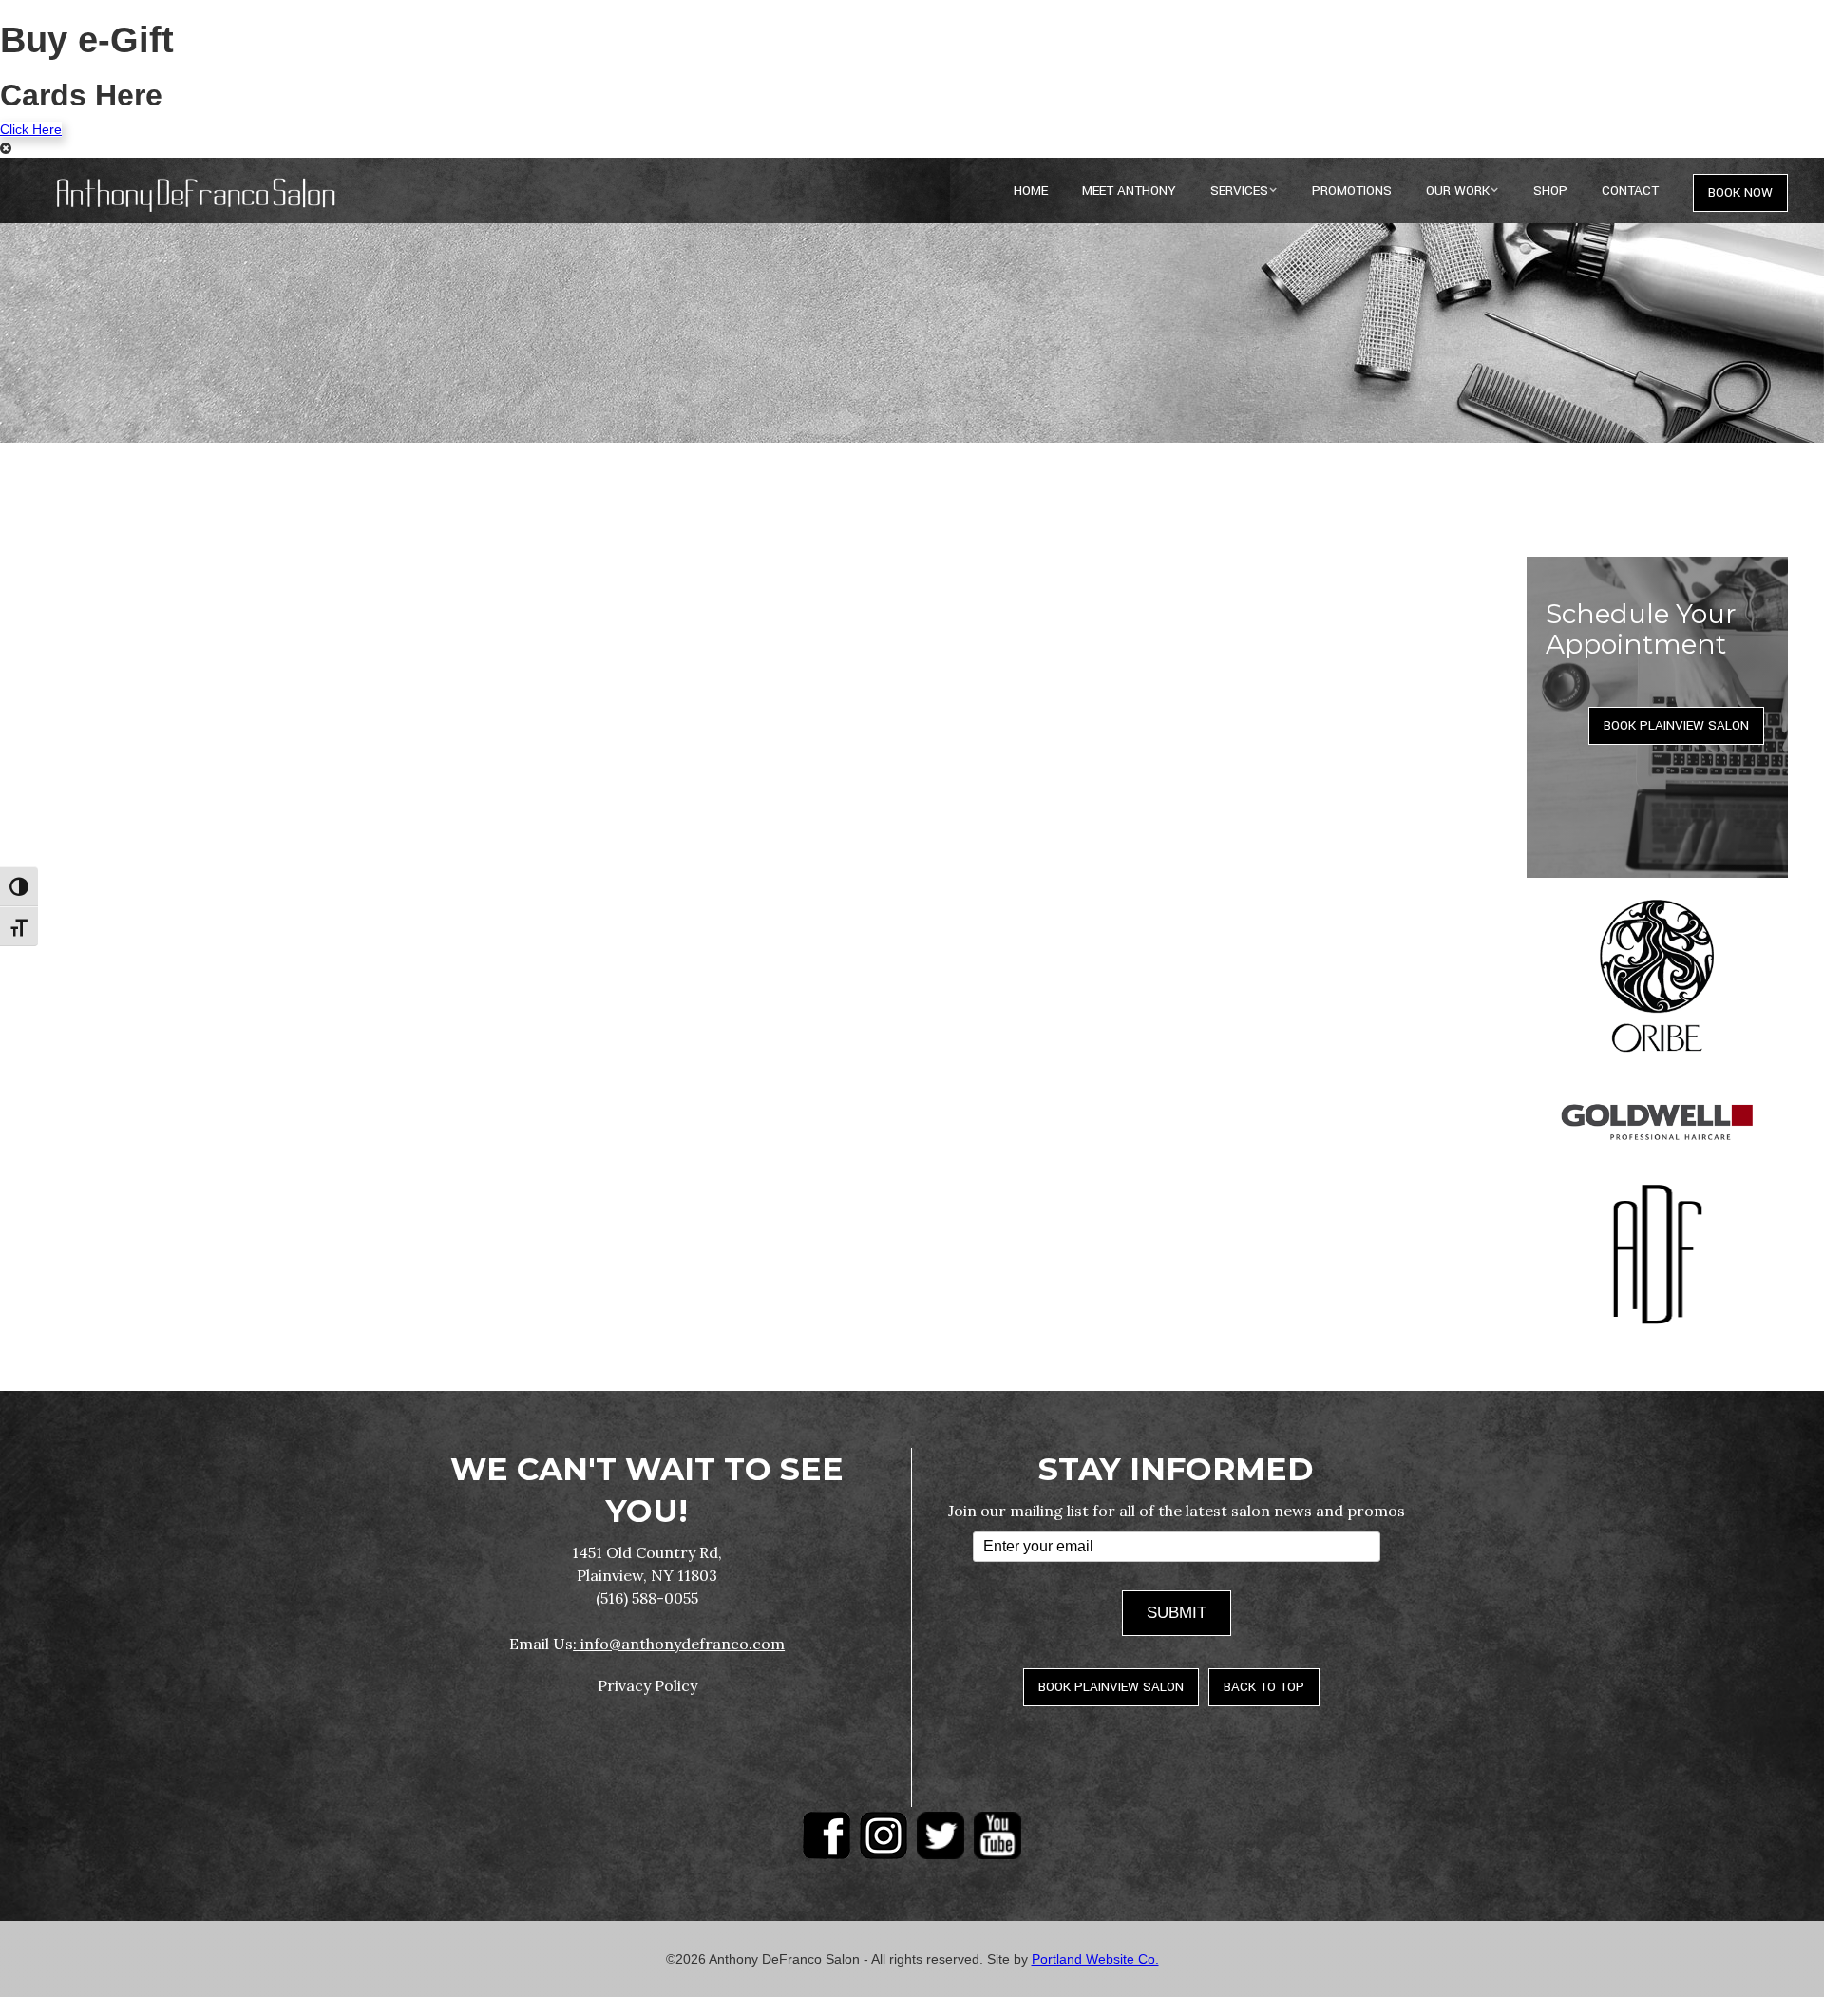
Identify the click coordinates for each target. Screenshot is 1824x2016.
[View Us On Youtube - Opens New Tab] (997, 1835)
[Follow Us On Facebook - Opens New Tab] (826, 1835)
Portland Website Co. (1095, 1959)
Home (1031, 190)
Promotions (1352, 190)
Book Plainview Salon (1676, 725)
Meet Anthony (1129, 190)
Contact (1630, 190)
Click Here (31, 129)
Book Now (1740, 192)
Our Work (1458, 190)
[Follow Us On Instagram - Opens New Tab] (883, 1835)
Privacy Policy (647, 1685)
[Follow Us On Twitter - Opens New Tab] (940, 1835)
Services (1239, 190)
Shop (1550, 190)
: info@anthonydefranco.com (679, 1644)
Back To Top (1264, 1687)
